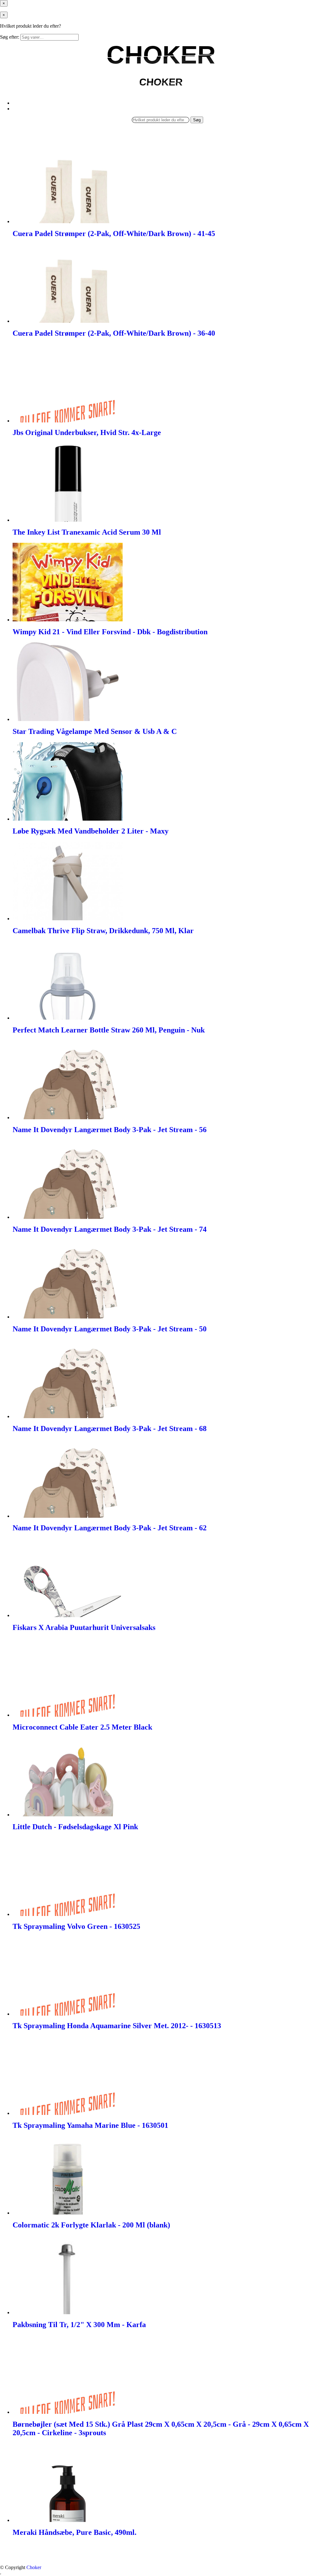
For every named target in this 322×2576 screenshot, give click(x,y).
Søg (197, 120)
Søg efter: (10, 37)
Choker (34, 2567)
